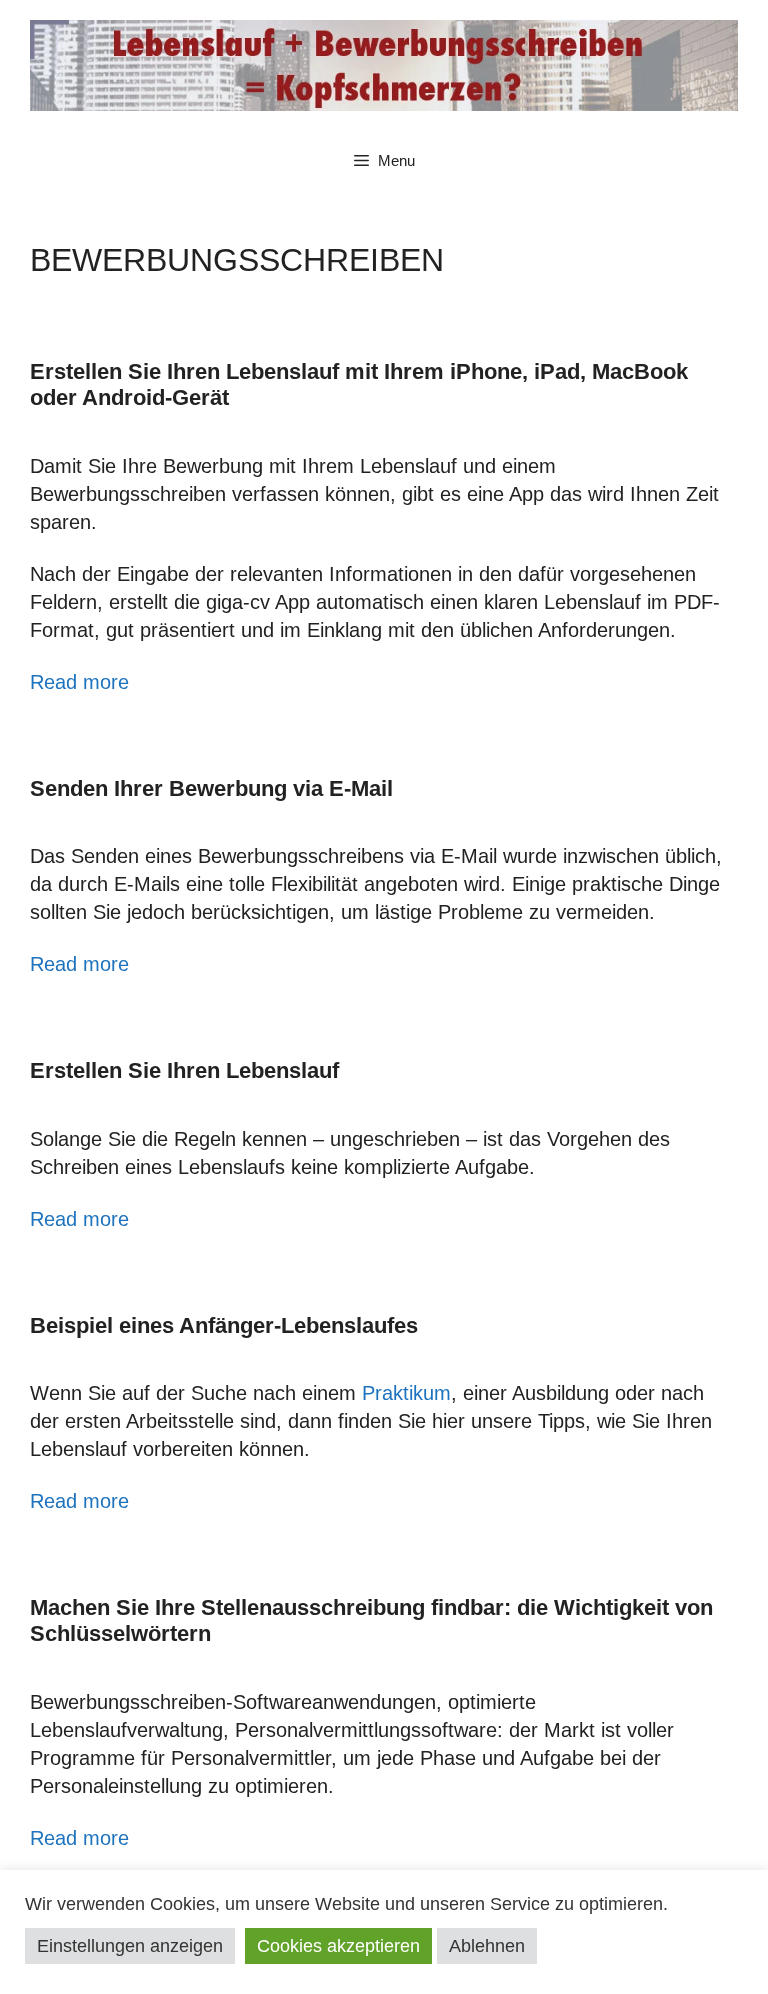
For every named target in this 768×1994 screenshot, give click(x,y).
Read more (79, 682)
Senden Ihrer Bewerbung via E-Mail (211, 788)
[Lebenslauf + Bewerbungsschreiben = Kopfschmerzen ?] (384, 64)
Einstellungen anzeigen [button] (130, 1946)
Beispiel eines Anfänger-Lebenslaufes (224, 1325)
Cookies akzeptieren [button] (338, 1946)
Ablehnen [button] (487, 1946)
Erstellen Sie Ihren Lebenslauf (184, 1070)
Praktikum (406, 1393)
